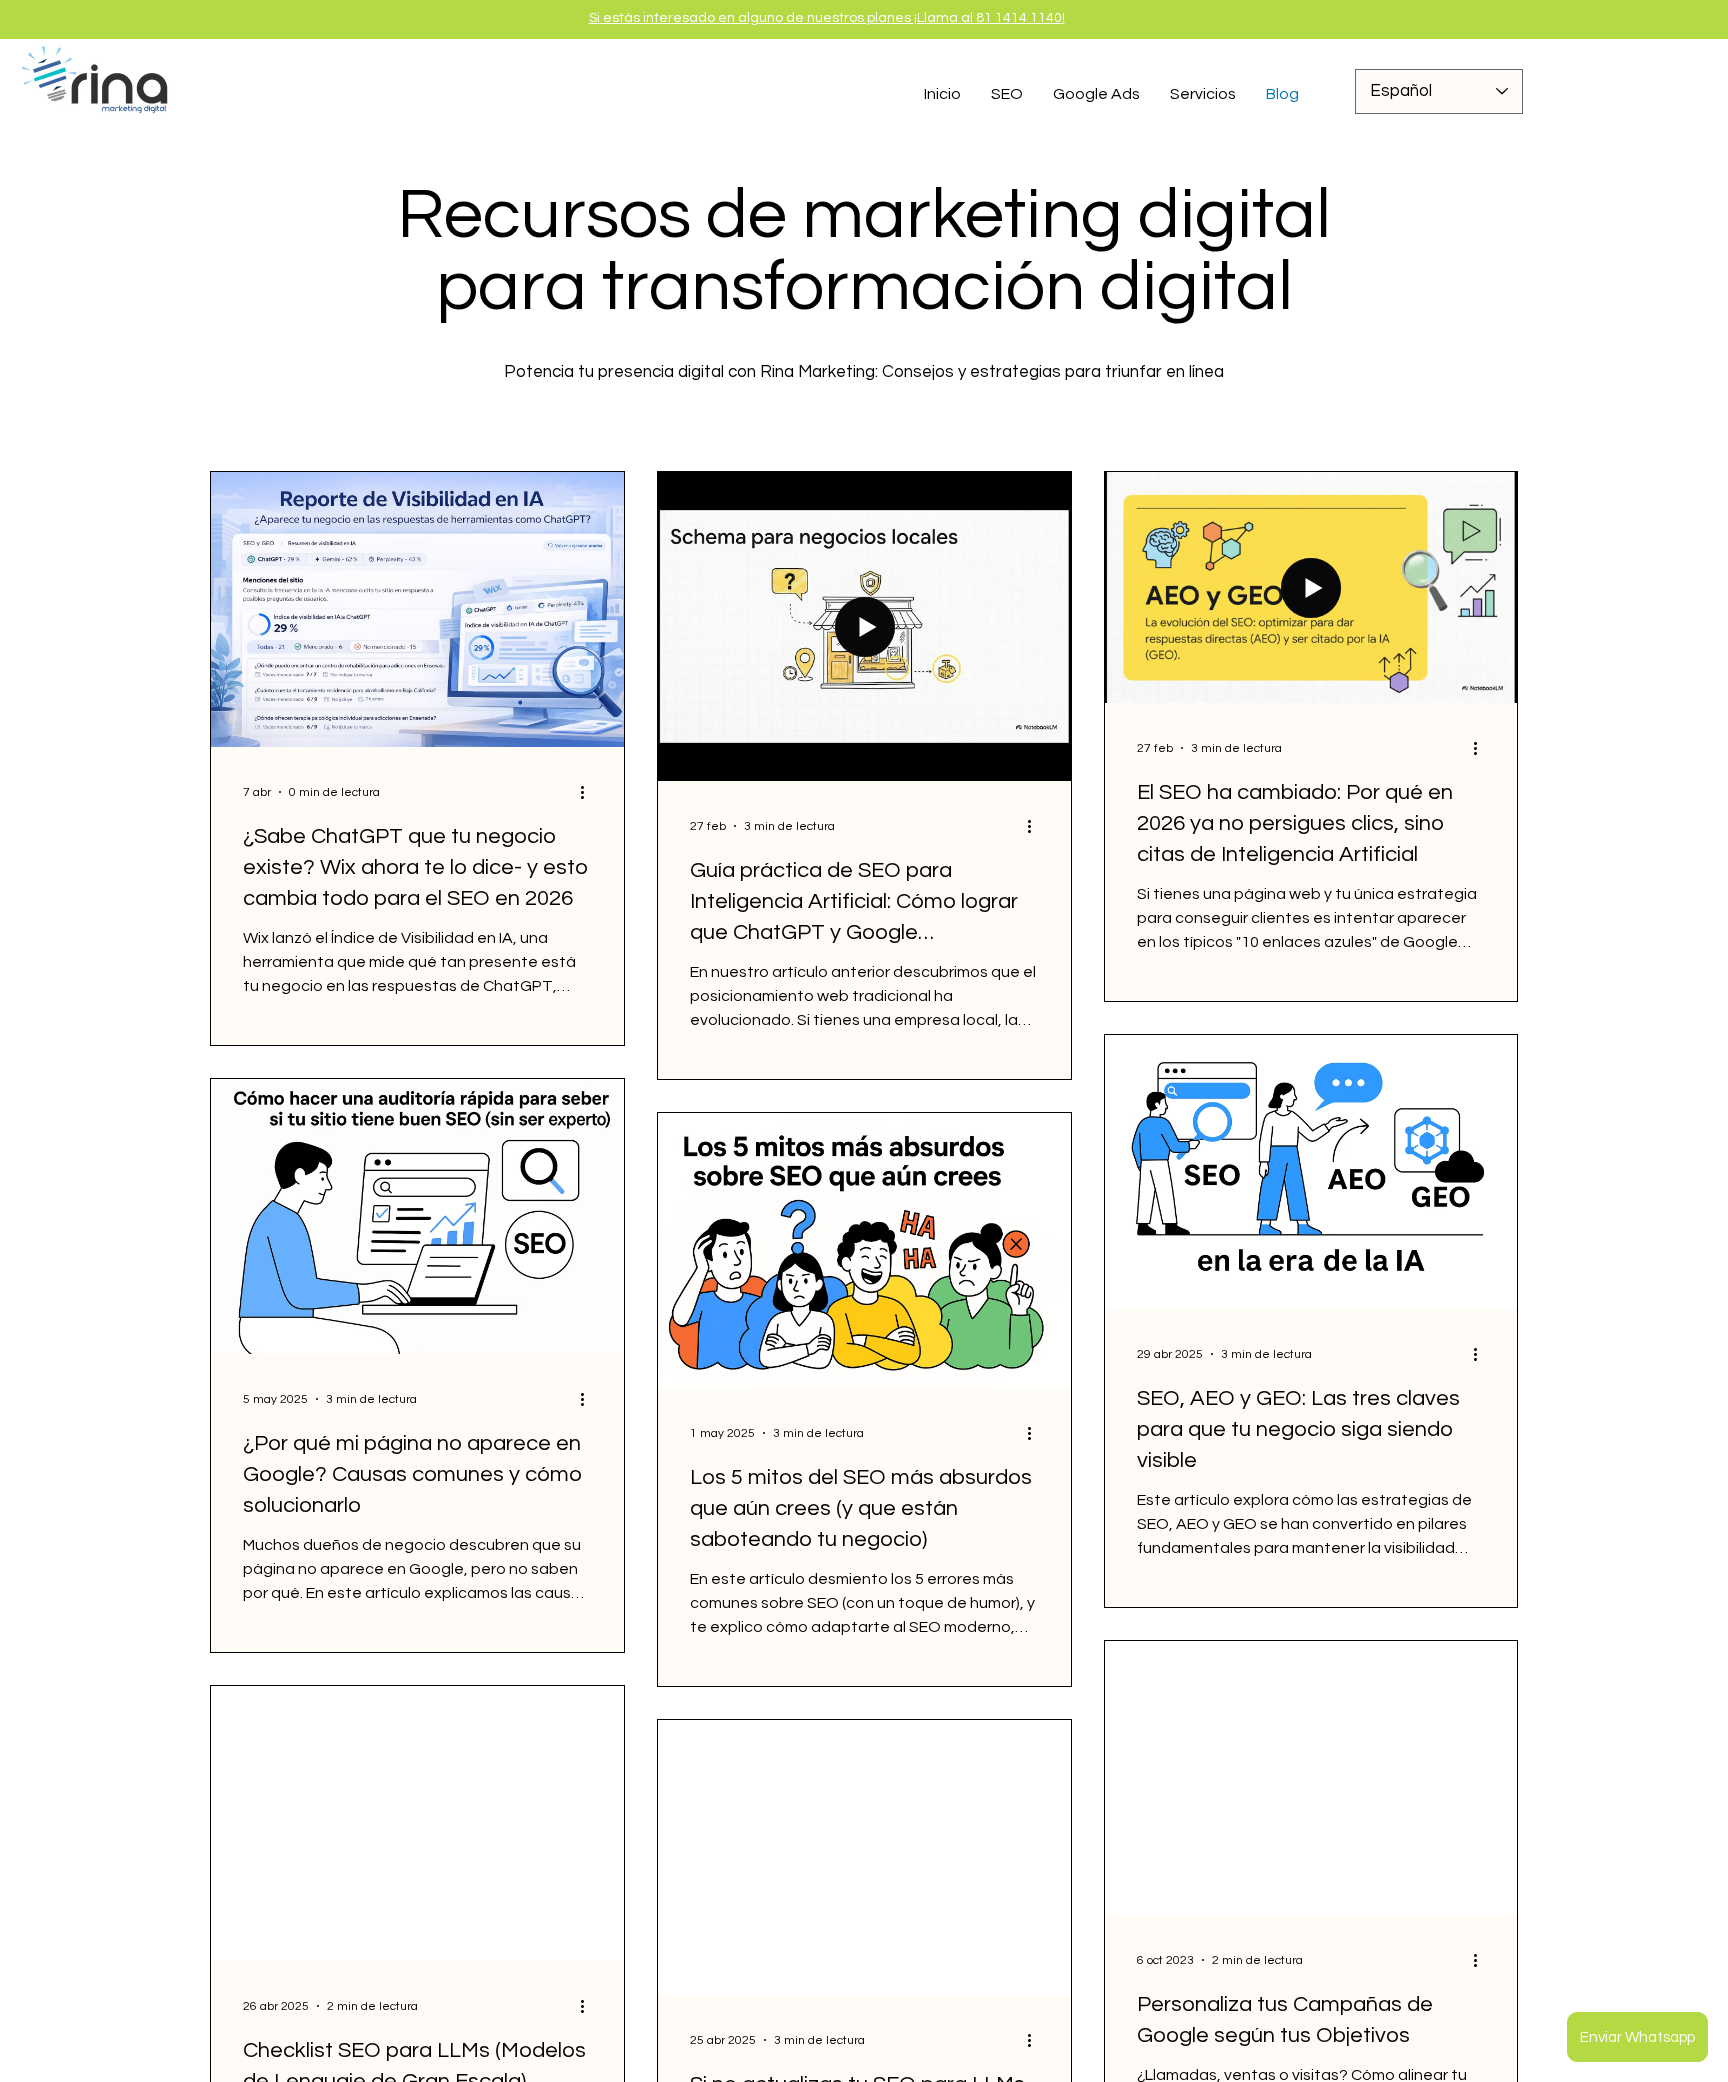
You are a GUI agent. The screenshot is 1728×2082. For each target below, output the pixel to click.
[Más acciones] (589, 792)
